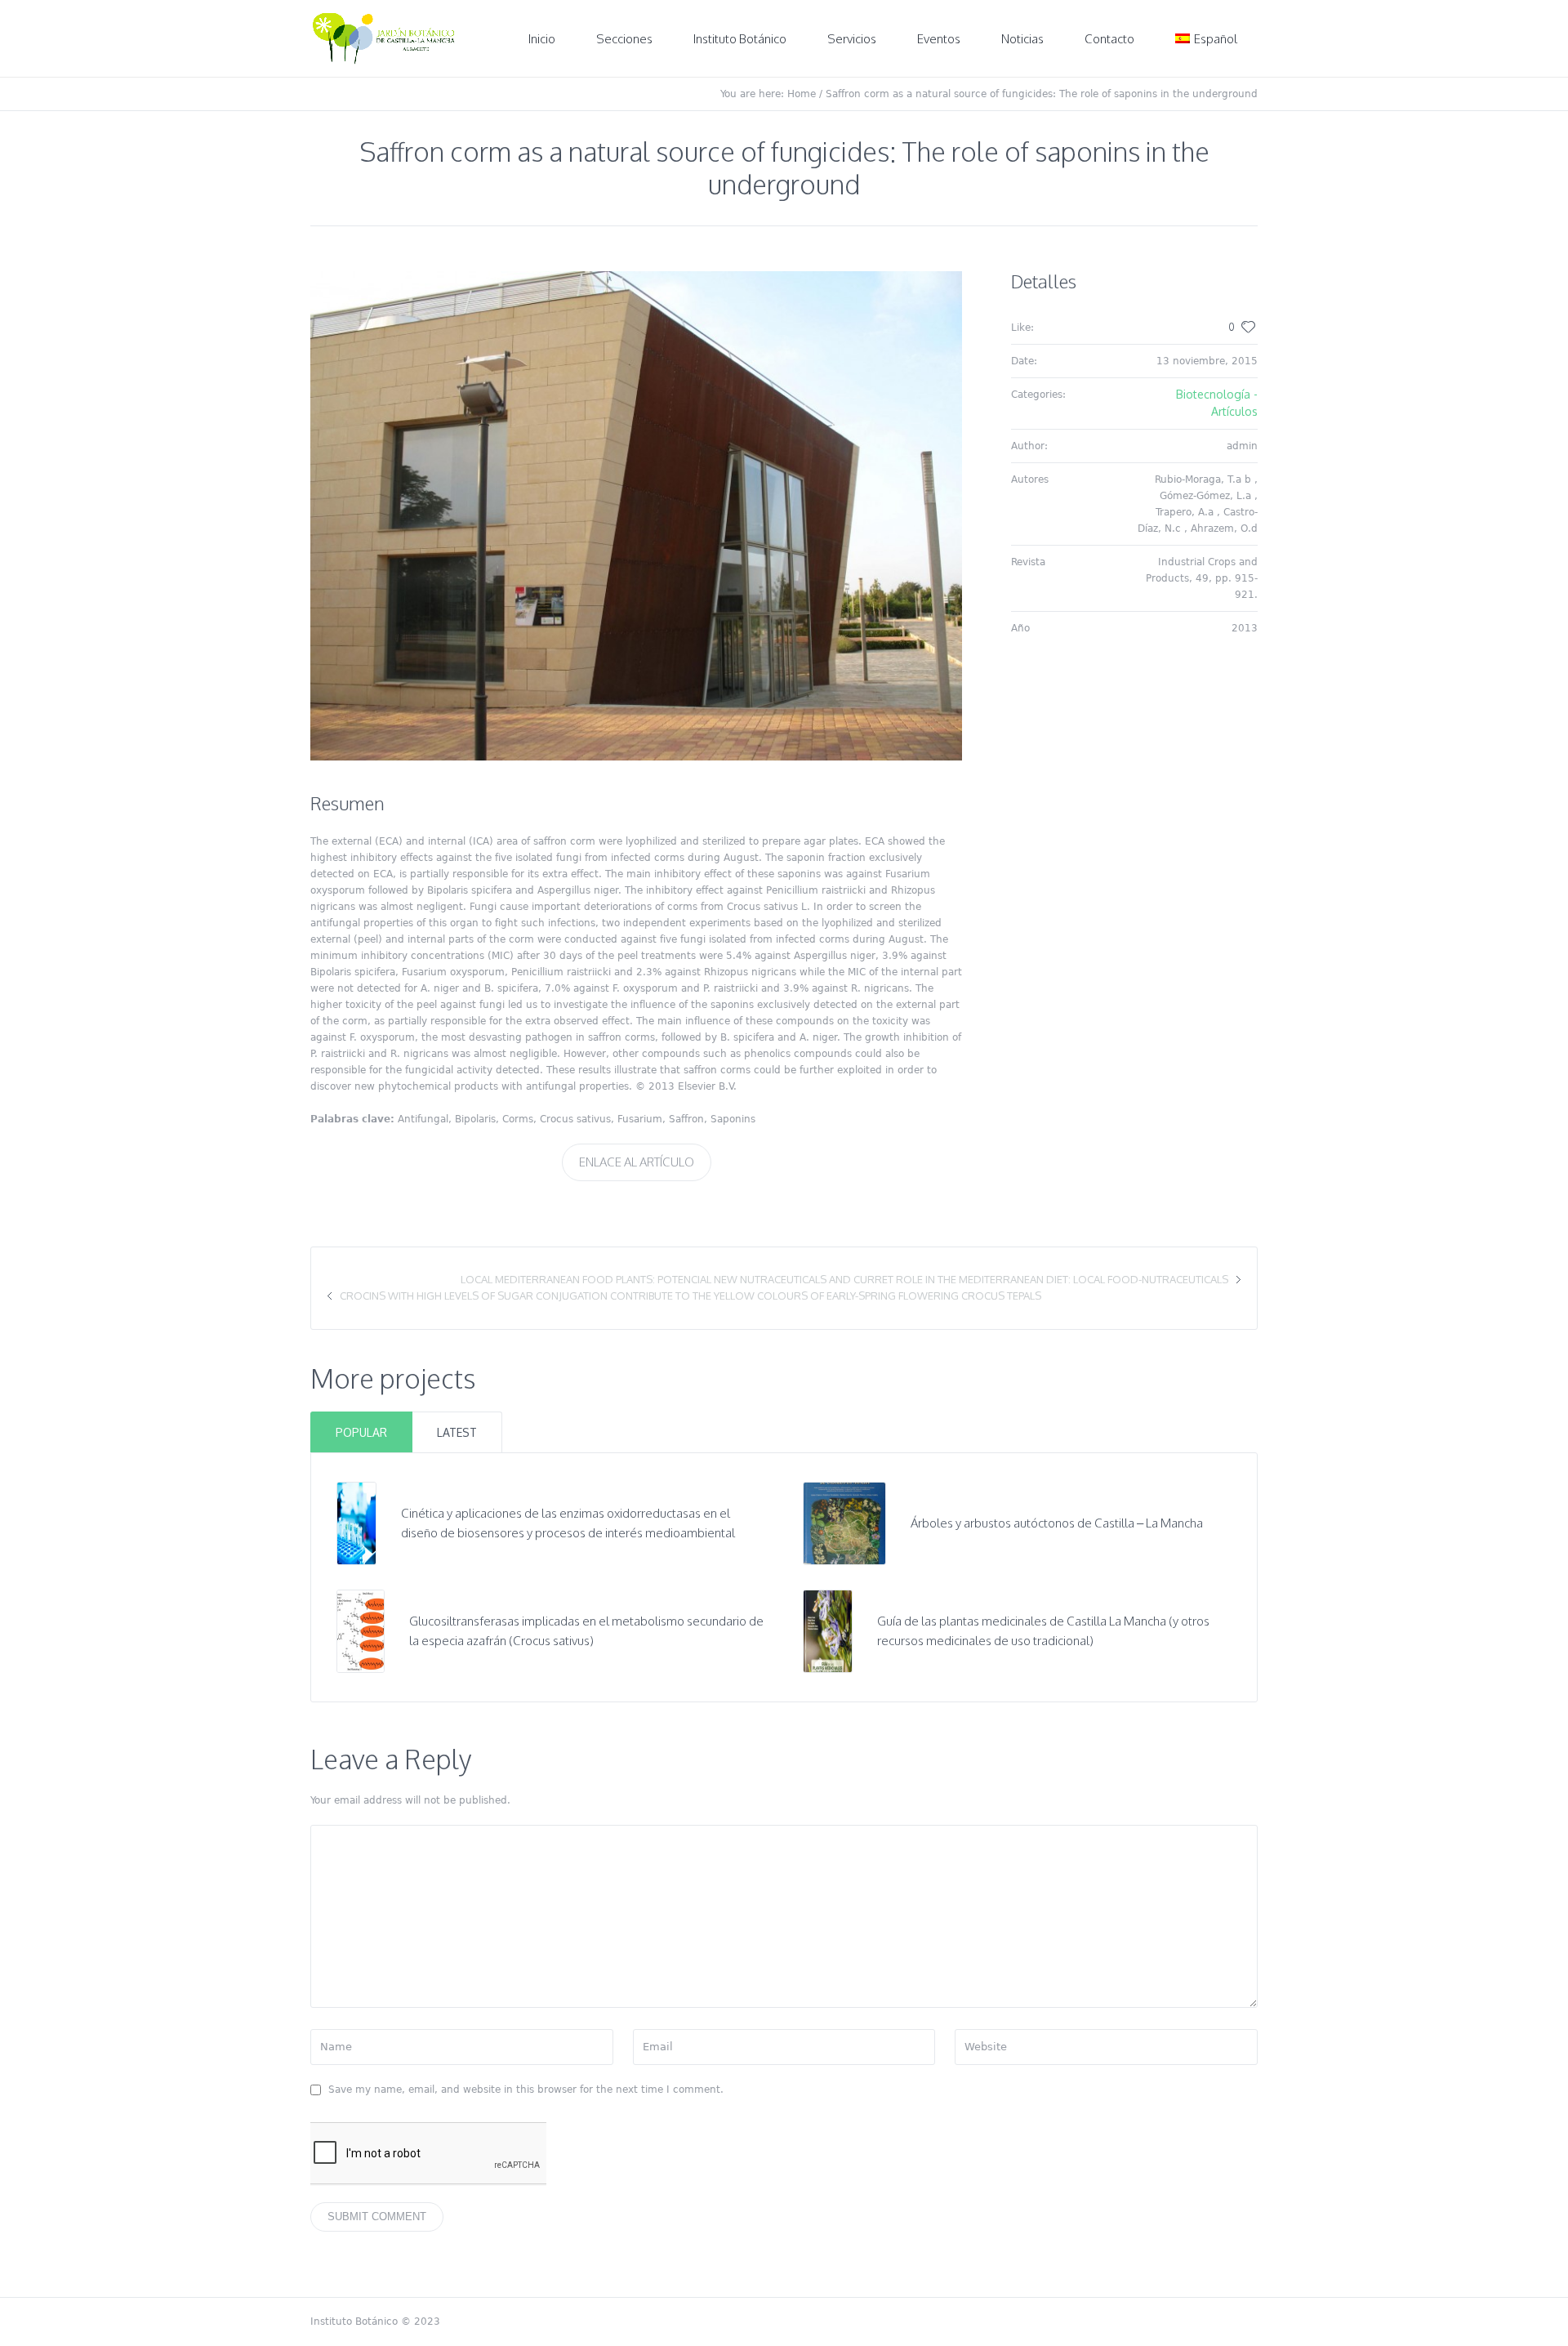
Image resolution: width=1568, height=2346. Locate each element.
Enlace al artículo (637, 1162)
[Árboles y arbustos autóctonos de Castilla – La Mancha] (844, 1522)
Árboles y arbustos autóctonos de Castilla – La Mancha (1057, 1523)
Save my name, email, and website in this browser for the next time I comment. (526, 2090)
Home (802, 94)
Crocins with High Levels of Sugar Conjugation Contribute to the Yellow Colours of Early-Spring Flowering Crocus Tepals (690, 1296)
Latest (457, 1432)
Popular (361, 1432)
